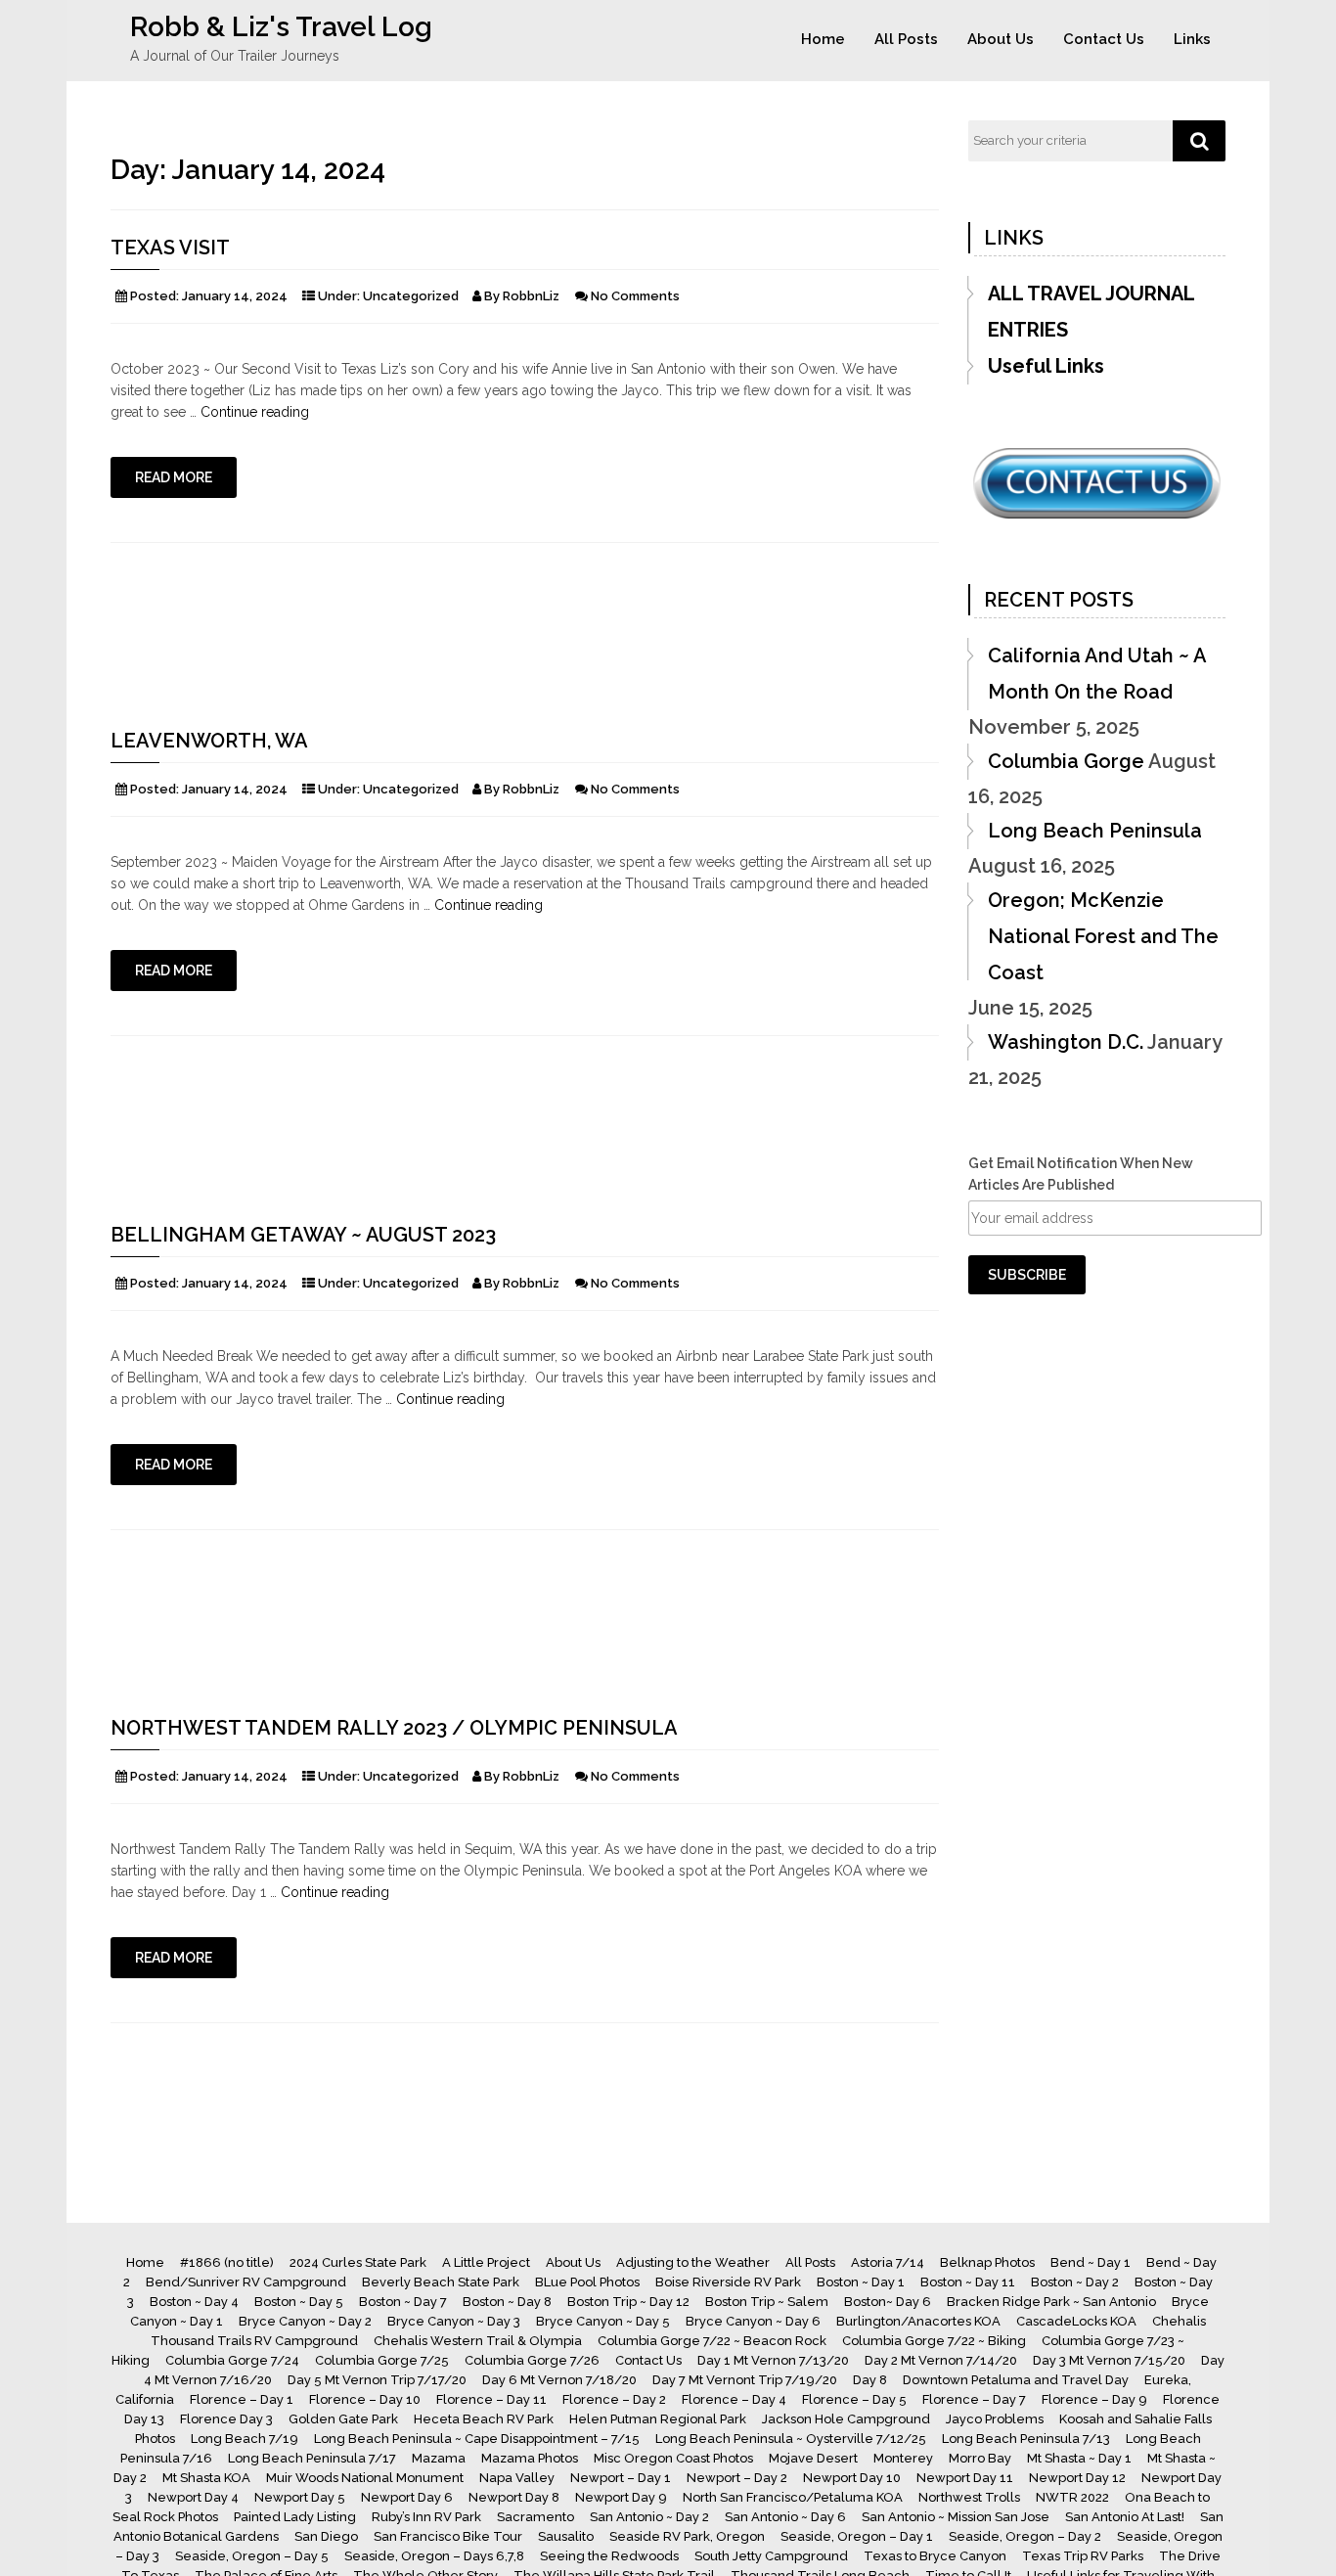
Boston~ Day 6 (888, 2302)
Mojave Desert (813, 2458)
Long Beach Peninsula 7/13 (1026, 2439)
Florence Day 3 (226, 2419)
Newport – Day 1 (621, 2478)
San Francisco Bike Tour (448, 2536)
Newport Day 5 (300, 2497)
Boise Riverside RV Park (728, 2282)
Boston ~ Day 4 (194, 2302)
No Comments (635, 296)
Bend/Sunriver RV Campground (246, 2282)
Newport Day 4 (193, 2497)
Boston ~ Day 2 (1075, 2282)
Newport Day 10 (852, 2478)
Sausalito (566, 2536)
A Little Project (486, 2262)
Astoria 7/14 (888, 2262)
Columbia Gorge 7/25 (382, 2360)
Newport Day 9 (621, 2497)
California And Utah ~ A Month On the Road (1097, 674)
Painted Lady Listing (295, 2517)
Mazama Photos (530, 2458)
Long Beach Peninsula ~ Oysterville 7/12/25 (791, 2439)
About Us (1001, 39)
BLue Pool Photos (587, 2282)
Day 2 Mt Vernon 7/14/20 (941, 2360)
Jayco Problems (995, 2419)
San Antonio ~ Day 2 (649, 2517)
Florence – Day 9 (1094, 2399)
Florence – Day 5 (854, 2399)
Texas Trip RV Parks (1083, 2556)
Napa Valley (517, 2478)
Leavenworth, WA (209, 741)
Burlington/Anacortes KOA (918, 2321)
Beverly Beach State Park (441, 2282)
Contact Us (1104, 39)
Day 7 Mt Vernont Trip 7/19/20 (745, 2380)
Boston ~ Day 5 (299, 2302)
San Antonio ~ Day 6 (785, 2517)
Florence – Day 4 (734, 2399)
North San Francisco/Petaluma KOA (793, 2497)
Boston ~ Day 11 (968, 2282)
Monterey (903, 2458)
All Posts (906, 39)
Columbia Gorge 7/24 (232, 2360)
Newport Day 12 (1077, 2478)
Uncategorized (411, 296)
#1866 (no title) (227, 2262)
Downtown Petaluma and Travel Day (1016, 2380)
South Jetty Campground (771, 2556)
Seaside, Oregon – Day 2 (1025, 2536)
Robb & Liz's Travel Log (281, 27)
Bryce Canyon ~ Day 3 (454, 2321)
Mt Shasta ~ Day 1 (1079, 2458)
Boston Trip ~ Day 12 (628, 2302)
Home (823, 39)
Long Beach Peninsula (1095, 831)
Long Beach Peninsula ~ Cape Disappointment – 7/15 (477, 2439)
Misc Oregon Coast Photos (673, 2458)
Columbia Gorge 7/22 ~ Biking (934, 2341)
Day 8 (870, 2380)
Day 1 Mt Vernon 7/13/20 (773, 2360)
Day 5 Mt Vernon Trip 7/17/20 (377, 2380)
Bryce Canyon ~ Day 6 (753, 2321)
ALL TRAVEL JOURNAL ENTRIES (1091, 312)
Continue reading (255, 412)
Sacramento (535, 2517)
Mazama (439, 2458)
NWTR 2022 (1072, 2497)
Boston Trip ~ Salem (767, 2302)
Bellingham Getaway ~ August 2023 (303, 1235)
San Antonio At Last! (1125, 2517)
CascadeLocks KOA (1076, 2321)
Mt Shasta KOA (206, 2478)
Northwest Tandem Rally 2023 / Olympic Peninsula (394, 1728)
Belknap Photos (987, 2262)
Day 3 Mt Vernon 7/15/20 (1109, 2360)
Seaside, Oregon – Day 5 (252, 2556)
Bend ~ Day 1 (1091, 2262)
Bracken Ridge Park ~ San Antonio (1051, 2302)
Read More (174, 477)
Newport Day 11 (965, 2478)
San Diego (326, 2536)
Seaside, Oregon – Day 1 (857, 2536)
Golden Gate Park (343, 2419)
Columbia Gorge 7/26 (532, 2360)
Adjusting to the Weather (693, 2262)
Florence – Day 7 (974, 2399)
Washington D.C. (1066, 1042)
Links (1192, 39)
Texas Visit (170, 248)
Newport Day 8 (514, 2497)
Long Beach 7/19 (245, 2439)
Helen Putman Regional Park (658, 2419)
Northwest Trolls (969, 2497)
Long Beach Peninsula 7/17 (312, 2458)
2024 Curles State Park (358, 2262)
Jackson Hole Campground (846, 2419)
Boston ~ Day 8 (507, 2302)
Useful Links (1046, 366)
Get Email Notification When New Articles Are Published (1081, 1174)
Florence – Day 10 (365, 2399)
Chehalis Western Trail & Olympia (478, 2341)
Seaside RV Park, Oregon (687, 2536)
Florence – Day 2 (614, 2399)
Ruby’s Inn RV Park (426, 2517)
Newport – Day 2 (737, 2478)
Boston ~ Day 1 (861, 2282)
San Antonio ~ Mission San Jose (956, 2517)
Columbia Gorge (1066, 761)
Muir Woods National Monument (365, 2478)
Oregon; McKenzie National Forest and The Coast (1103, 936)
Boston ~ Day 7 (403, 2302)
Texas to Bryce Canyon (935, 2556)
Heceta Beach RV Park (484, 2419)
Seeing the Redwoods (609, 2556)
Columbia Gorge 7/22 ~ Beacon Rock (712, 2341)
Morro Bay (980, 2458)
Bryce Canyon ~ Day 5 (603, 2321)
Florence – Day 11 (491, 2399)
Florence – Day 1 (242, 2399)
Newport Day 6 (407, 2497)
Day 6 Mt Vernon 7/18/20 (559, 2380)
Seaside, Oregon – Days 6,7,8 (434, 2556)
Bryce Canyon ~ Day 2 (305, 2321)
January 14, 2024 (235, 296)
